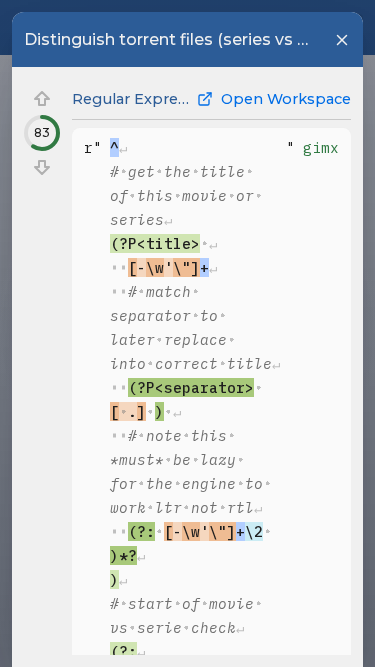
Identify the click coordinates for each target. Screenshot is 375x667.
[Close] (342, 40)
